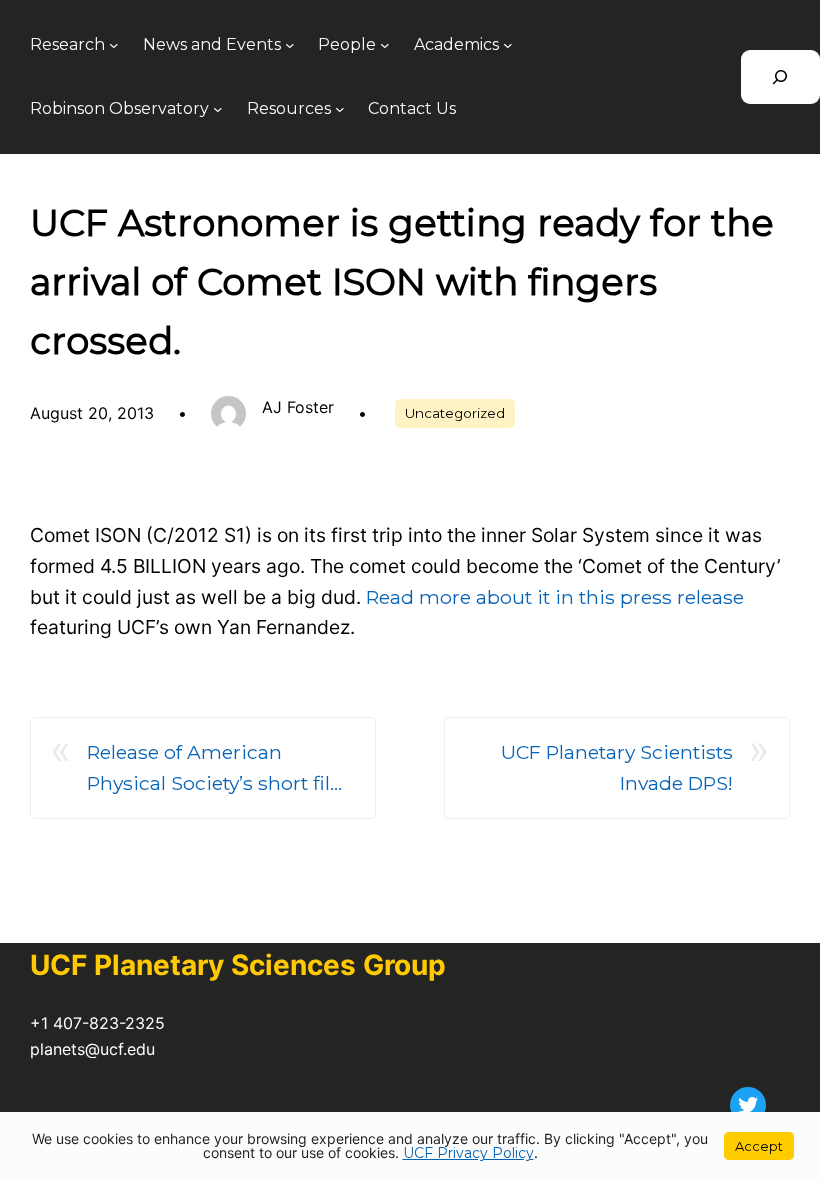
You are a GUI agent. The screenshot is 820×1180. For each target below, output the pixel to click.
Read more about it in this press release (555, 597)
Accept (759, 1146)
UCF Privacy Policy (468, 1153)
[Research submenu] (114, 45)
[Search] (780, 77)
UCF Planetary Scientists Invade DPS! (617, 767)
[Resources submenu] (340, 109)
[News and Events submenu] (290, 45)
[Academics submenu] (508, 45)
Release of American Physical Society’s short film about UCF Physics (219, 769)
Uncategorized (455, 413)
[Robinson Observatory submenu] (218, 109)
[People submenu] (385, 45)
